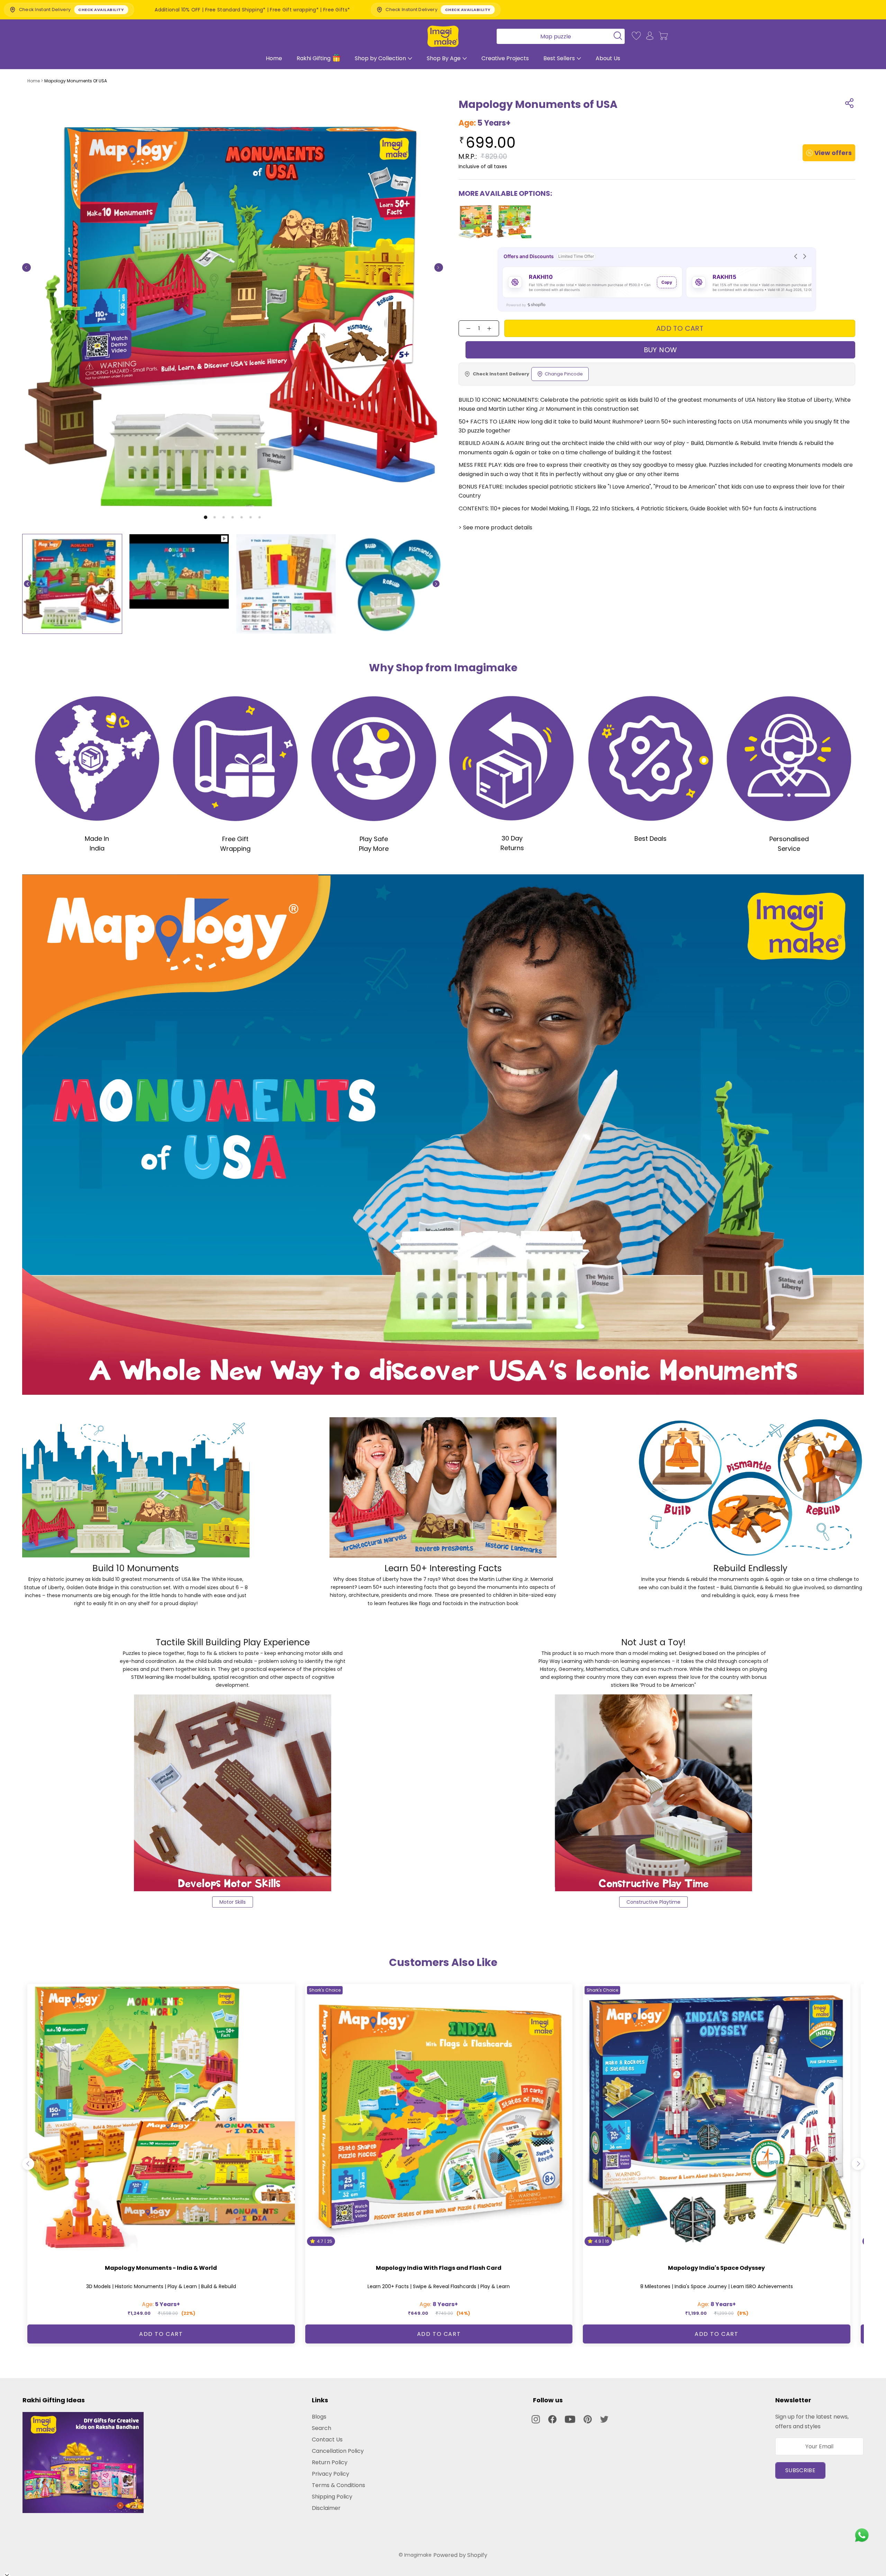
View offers (833, 153)
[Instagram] (536, 2419)
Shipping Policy (332, 2497)
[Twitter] (604, 2419)
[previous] (28, 2164)
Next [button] (436, 584)
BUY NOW (661, 350)
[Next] (439, 268)
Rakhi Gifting (314, 58)
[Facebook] (552, 2419)
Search (322, 2428)
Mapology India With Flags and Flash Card (439, 2268)
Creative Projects (505, 58)
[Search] (558, 36)
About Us (608, 58)
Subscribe (800, 2470)
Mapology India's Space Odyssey (716, 2268)
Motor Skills (233, 1902)
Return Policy (330, 2462)
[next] (858, 2164)
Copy (667, 282)
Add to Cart (161, 2334)
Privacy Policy (331, 2474)
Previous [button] (27, 584)
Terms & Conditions (338, 2485)
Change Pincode (564, 374)
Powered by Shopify (460, 2555)
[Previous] (26, 268)
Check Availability (385, 10)
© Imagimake (415, 2555)
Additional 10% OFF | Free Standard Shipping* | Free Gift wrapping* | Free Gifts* (170, 10)
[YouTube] (570, 2419)
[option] (72, 584)
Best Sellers (559, 58)
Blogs (319, 2417)
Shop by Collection (380, 58)
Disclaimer (326, 2508)
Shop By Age (444, 58)
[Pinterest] (588, 2419)
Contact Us (327, 2440)
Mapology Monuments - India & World (161, 2268)
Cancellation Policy (338, 2451)
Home (274, 58)
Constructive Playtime (653, 1902)
